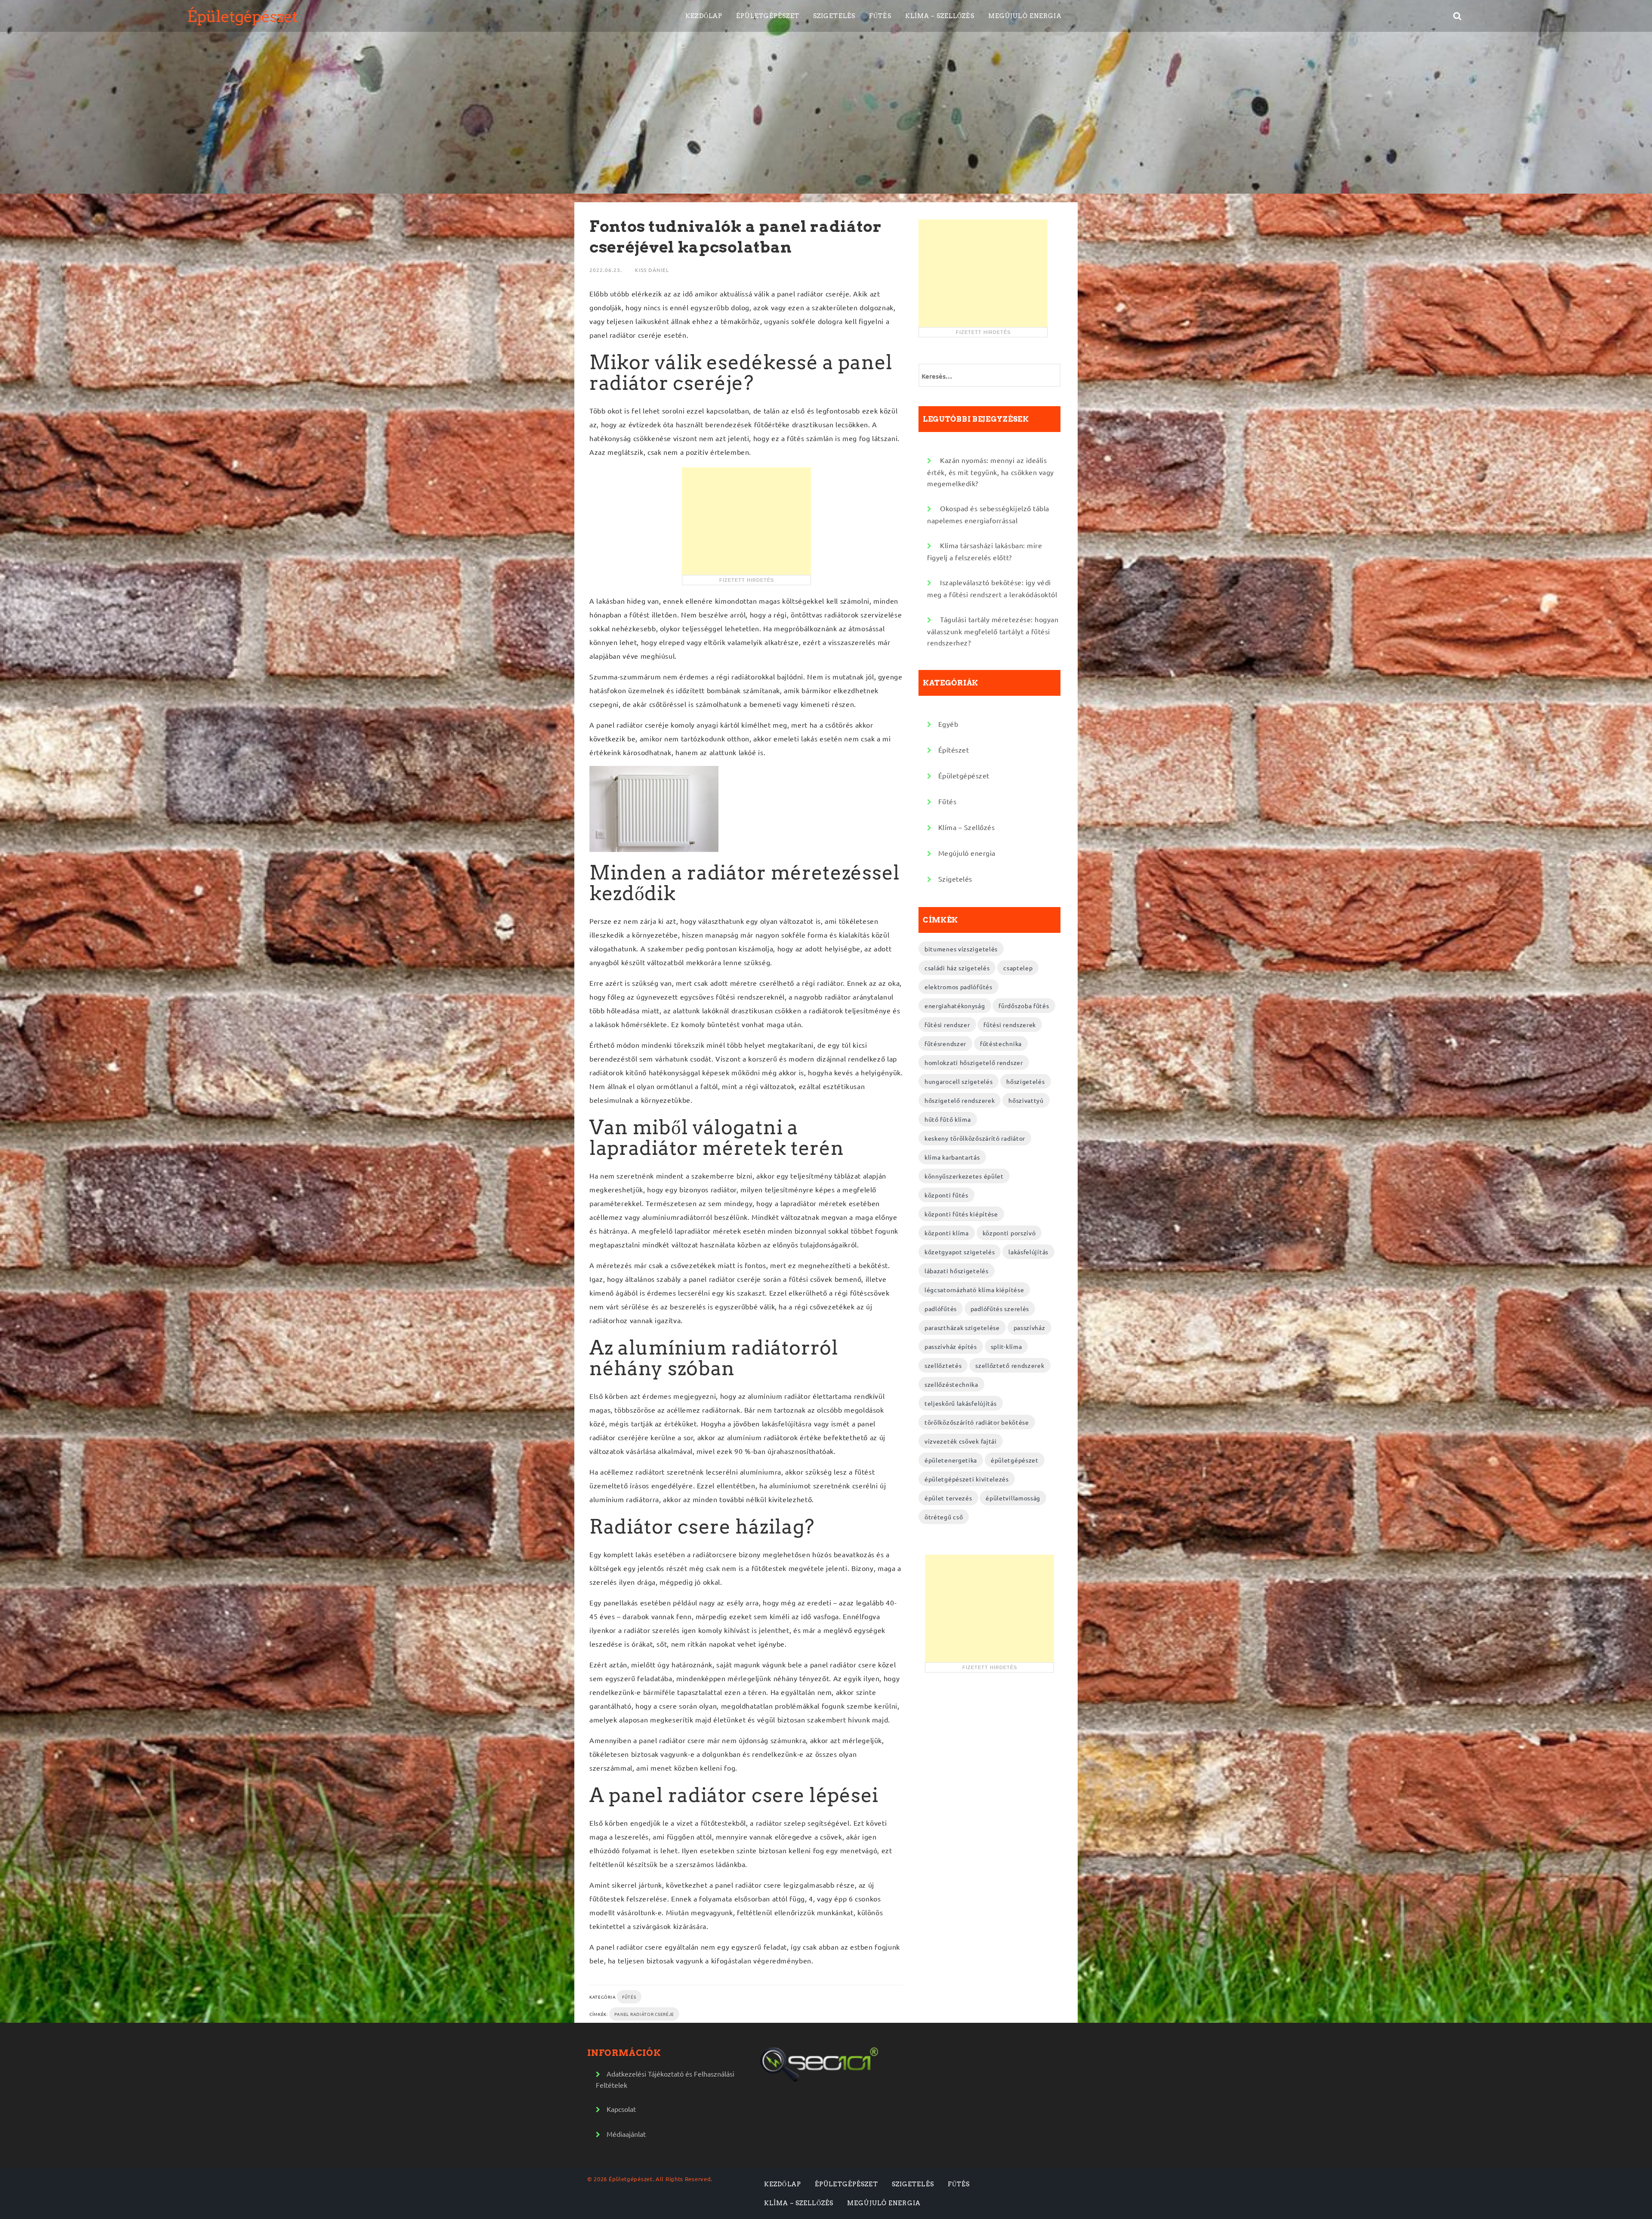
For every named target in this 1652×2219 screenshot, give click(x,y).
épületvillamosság (1013, 1498)
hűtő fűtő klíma (948, 1119)
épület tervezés (948, 1498)
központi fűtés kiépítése (961, 1214)
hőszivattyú (1026, 1100)
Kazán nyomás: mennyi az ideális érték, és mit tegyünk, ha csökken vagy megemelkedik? (991, 472)
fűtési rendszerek (1010, 1025)
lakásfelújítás (1028, 1252)
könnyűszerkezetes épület (964, 1176)
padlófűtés (941, 1309)
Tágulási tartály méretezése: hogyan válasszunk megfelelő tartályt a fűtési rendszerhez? (993, 631)
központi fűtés (946, 1195)
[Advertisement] (746, 521)
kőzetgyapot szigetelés (960, 1252)
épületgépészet (1015, 1460)
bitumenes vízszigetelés (961, 949)
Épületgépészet (242, 16)
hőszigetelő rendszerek (960, 1100)
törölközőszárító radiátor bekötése (977, 1422)
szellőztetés (943, 1365)
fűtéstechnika (1001, 1043)
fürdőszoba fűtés (1024, 1006)
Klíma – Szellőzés (940, 16)
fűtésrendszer (945, 1043)
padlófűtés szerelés (1000, 1309)
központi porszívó (1009, 1233)
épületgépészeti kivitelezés (967, 1479)
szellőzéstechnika (951, 1384)
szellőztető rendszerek (1010, 1365)
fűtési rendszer (947, 1025)
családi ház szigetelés (957, 968)
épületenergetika (951, 1460)
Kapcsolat (621, 2109)
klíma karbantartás (952, 1157)
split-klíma (1006, 1346)
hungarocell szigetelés (959, 1081)
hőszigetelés (1025, 1081)
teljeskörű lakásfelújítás (961, 1403)
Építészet (954, 750)
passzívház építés (951, 1346)
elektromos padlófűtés (959, 987)
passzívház (1029, 1327)
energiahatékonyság (955, 1006)
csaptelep (1018, 968)
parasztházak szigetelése (962, 1327)
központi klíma (947, 1233)
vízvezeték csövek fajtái (961, 1441)
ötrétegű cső (944, 1517)
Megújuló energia (1025, 16)
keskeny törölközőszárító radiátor (975, 1138)
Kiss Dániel (652, 270)
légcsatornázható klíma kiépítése (974, 1290)
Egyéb (948, 724)
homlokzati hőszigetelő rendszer (974, 1062)
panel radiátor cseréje (644, 2014)
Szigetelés (834, 16)
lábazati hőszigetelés (957, 1271)
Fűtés (880, 16)
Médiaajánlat (626, 2134)
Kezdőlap (704, 16)
